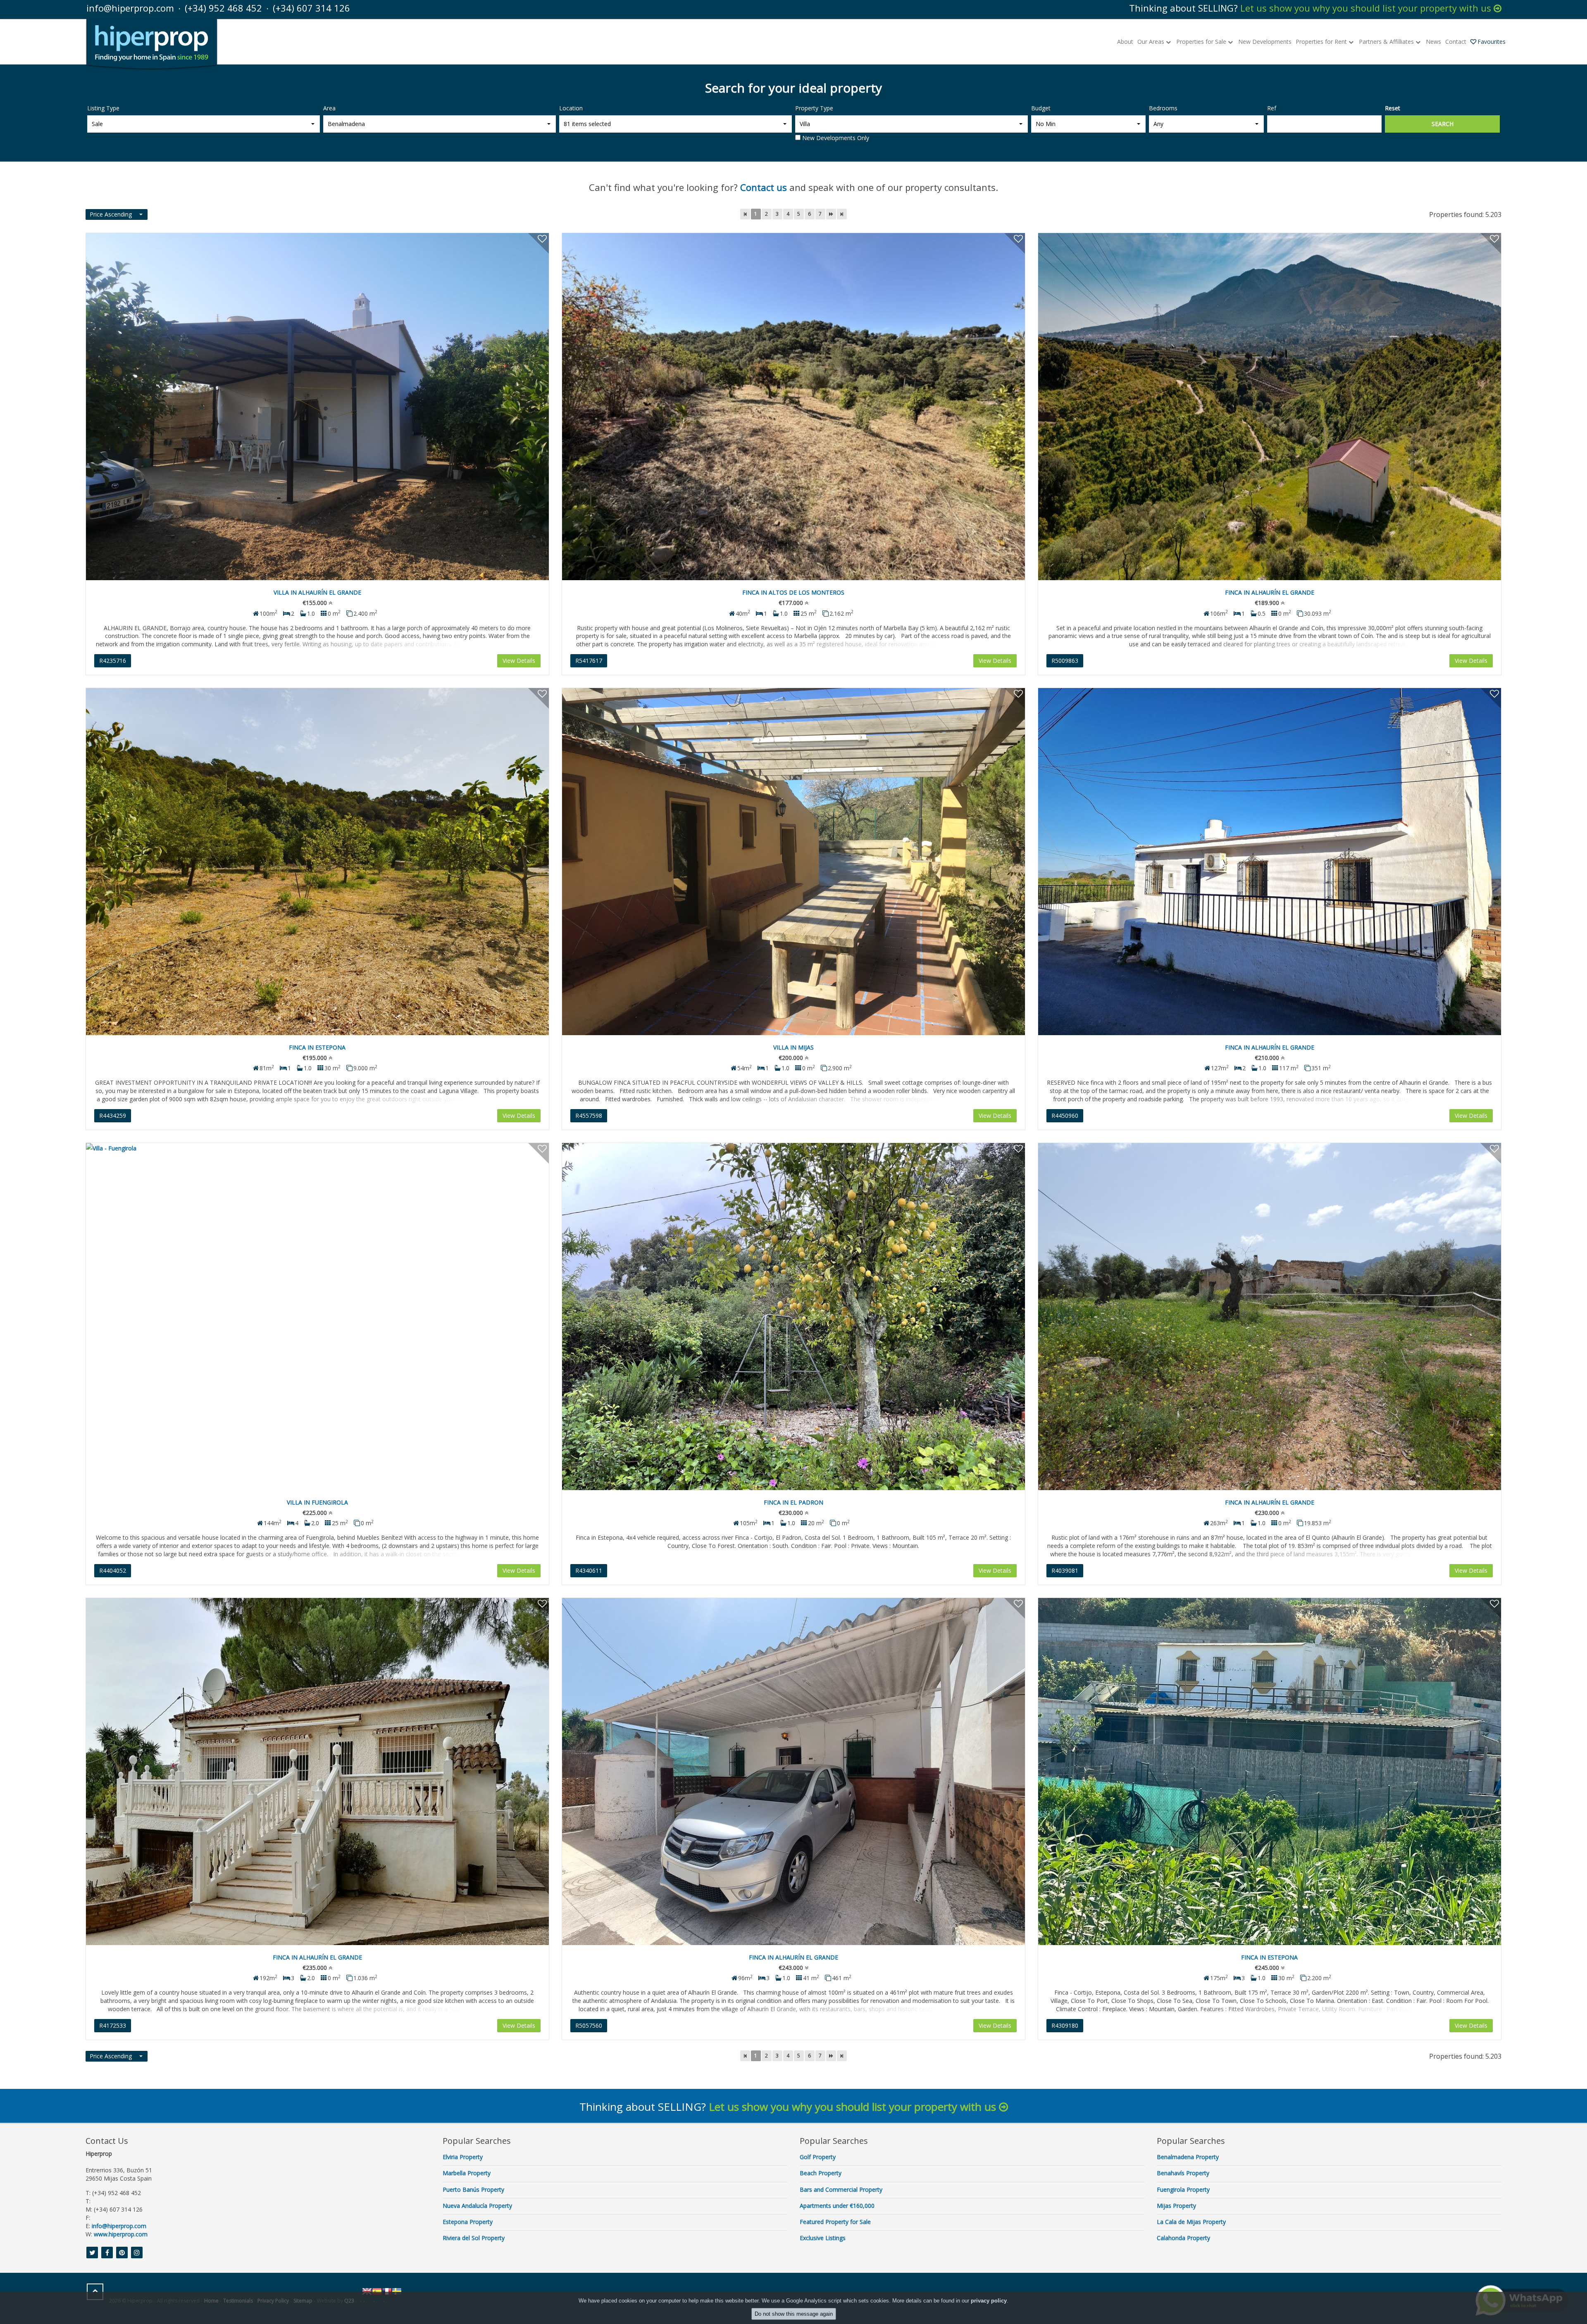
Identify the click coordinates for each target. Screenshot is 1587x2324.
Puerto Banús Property (473, 2189)
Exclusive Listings (823, 2238)
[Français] (387, 2291)
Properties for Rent (1322, 42)
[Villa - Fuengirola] (317, 1317)
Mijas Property (1176, 2206)
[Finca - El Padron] (793, 1317)
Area (329, 108)
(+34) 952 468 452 (223, 8)
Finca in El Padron (793, 1502)
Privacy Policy (273, 2301)
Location (571, 108)
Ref (1272, 108)
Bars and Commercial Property (841, 2189)
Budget (1041, 108)
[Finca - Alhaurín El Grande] (1270, 407)
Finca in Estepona (317, 1047)
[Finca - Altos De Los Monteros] (793, 407)
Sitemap (303, 2301)
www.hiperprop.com (121, 2234)
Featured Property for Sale (835, 2222)
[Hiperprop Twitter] (92, 2253)
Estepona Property (468, 2222)
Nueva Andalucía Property (477, 2206)
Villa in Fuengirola (317, 1502)
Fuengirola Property (1183, 2189)
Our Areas (1152, 42)
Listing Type (103, 108)
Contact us (764, 187)
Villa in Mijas (793, 1047)
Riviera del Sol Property (474, 2238)
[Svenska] (397, 2291)
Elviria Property (463, 2157)
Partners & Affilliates (1387, 42)
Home (211, 2301)
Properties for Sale (1202, 42)
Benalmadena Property (1188, 2157)
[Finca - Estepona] (317, 862)
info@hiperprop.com (130, 8)
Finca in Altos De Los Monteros (793, 592)
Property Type (814, 108)
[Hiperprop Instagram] (137, 2253)
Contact (1456, 42)
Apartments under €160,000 (837, 2206)
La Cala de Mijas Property (1191, 2222)
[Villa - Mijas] (793, 862)
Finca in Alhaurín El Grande (1270, 592)
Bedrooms (1163, 108)
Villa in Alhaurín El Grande (317, 592)
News (1433, 42)
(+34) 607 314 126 (311, 8)
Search (1443, 124)
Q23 (349, 2301)
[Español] (377, 2291)
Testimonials (238, 2301)
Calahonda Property (1183, 2238)
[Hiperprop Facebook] (107, 2253)
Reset (1393, 108)
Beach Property (821, 2173)
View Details (519, 661)
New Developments (1265, 42)
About (1125, 42)
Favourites (1492, 42)
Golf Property (818, 2157)
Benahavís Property (1183, 2173)
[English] (367, 2291)
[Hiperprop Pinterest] (122, 2253)
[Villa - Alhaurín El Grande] (317, 407)
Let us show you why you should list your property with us (1367, 8)
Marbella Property (467, 2173)
